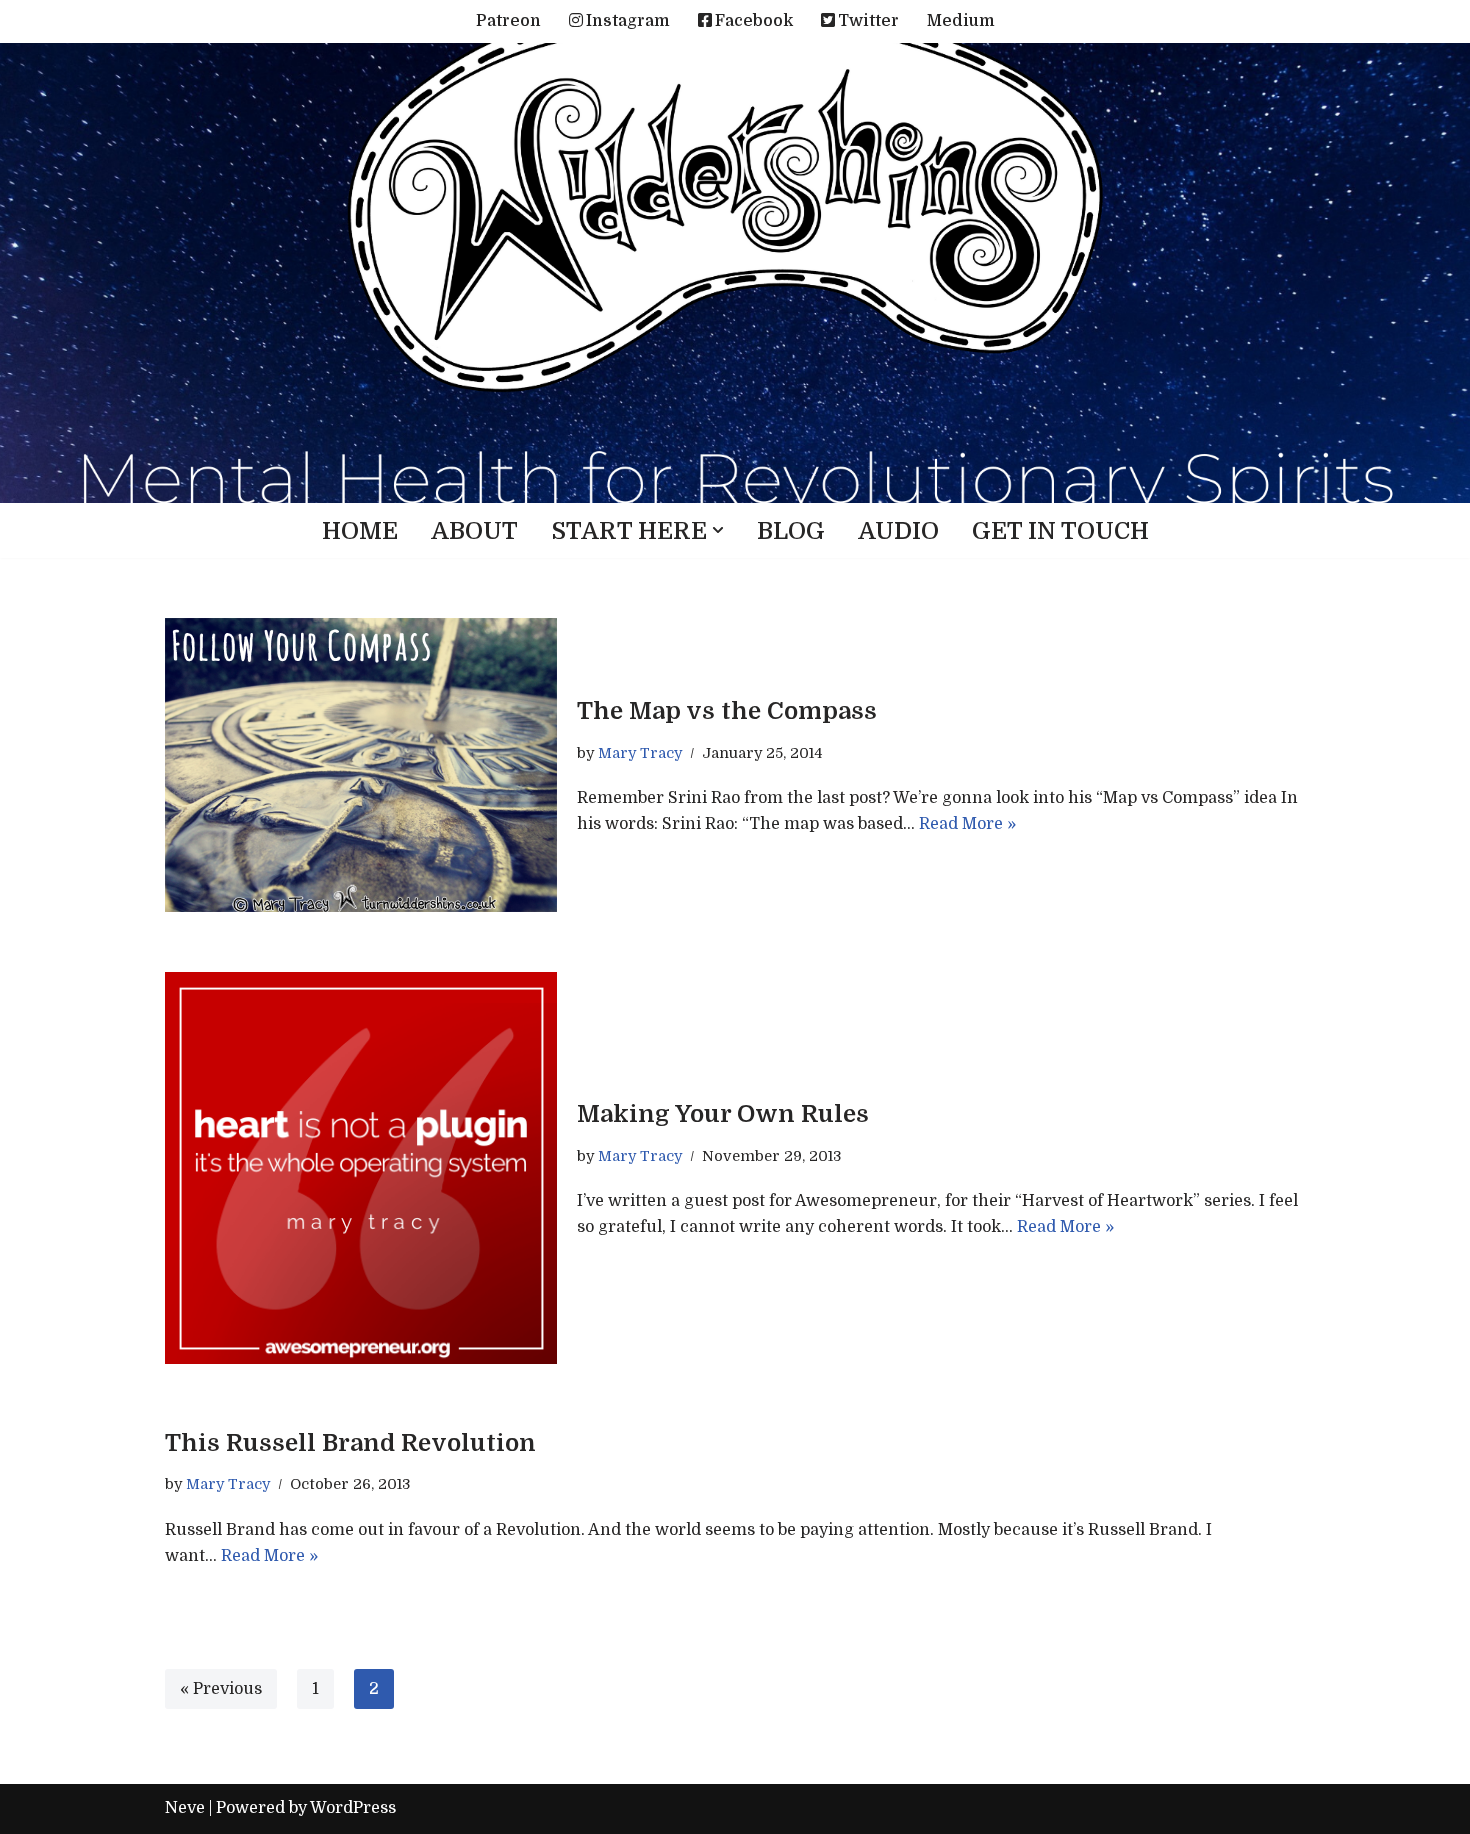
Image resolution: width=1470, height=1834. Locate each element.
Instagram (628, 21)
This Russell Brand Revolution (350, 1443)
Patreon (508, 21)
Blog (791, 531)
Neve (185, 1808)
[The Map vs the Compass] (361, 765)
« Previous (221, 1689)
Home (360, 531)
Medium (961, 21)
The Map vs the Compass (727, 711)
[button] (718, 530)
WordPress (353, 1808)
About (474, 531)
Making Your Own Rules (723, 1114)
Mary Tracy (640, 753)
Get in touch (1060, 531)
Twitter (868, 21)
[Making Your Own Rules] (361, 1168)
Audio (898, 531)
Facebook (754, 21)
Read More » (967, 824)
